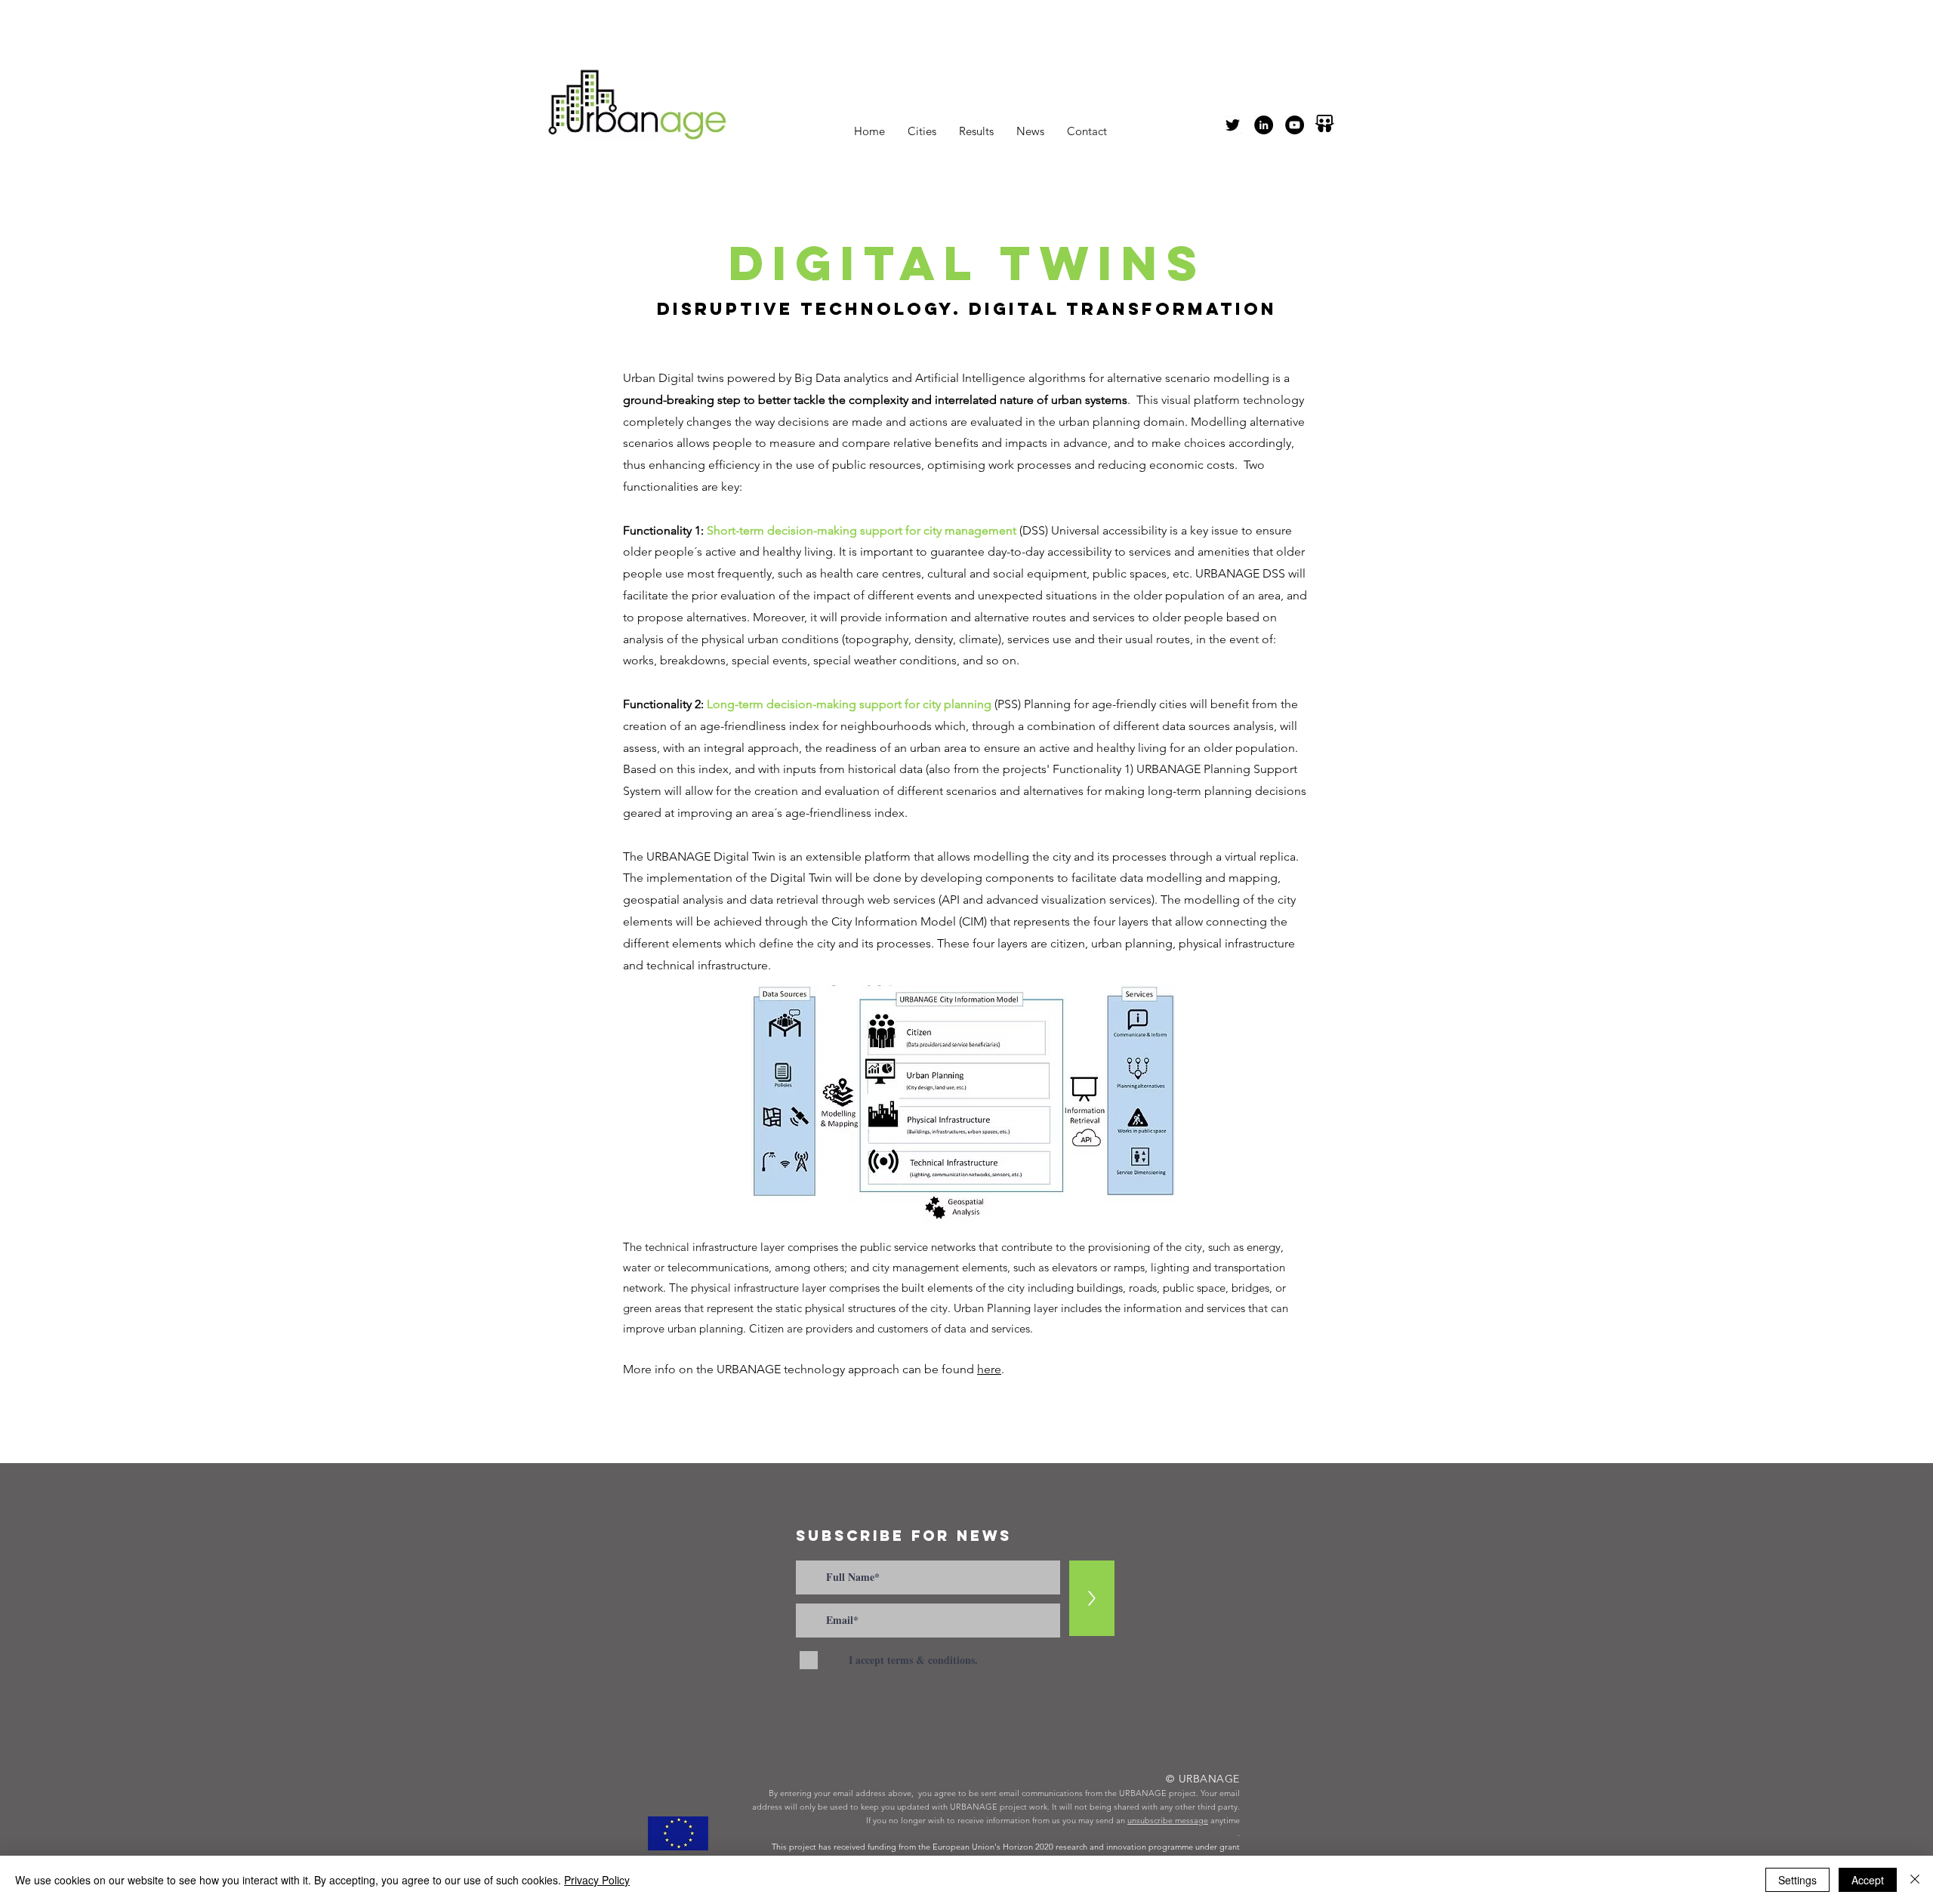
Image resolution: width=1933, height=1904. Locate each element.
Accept (1868, 1880)
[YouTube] (1295, 125)
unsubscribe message (1168, 1820)
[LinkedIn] (1264, 125)
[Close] (1915, 1880)
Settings (1797, 1880)
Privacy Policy (597, 1880)
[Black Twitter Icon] (1233, 125)
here (989, 1369)
